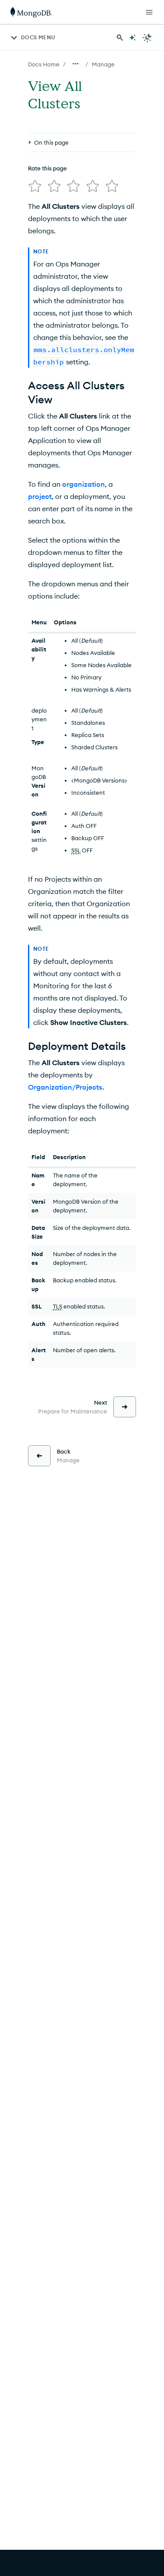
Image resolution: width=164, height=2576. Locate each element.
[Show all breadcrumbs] (76, 64)
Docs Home (44, 64)
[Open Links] (149, 12)
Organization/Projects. (66, 1087)
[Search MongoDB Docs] (120, 38)
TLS (58, 1306)
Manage (103, 64)
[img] (35, 186)
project (40, 496)
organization (84, 484)
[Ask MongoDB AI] (133, 38)
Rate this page (47, 168)
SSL (76, 850)
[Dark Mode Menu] (147, 38)
